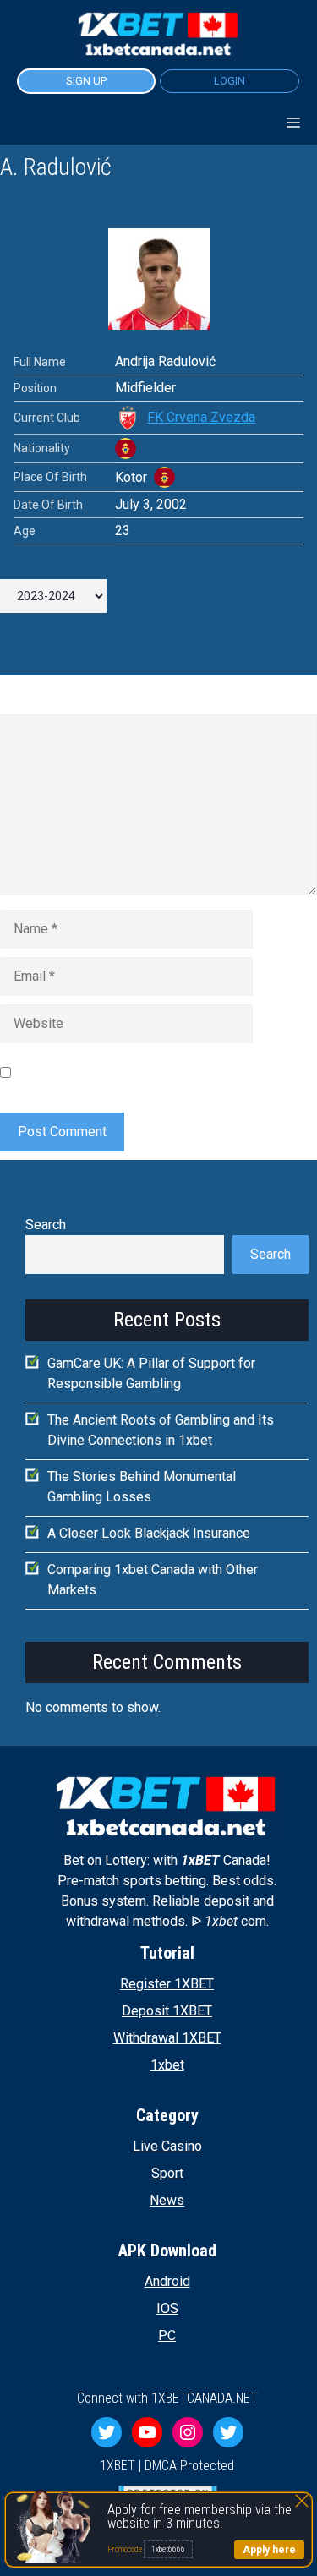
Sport (167, 2173)
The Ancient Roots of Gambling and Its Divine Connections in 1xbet (161, 1430)
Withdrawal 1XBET (167, 2038)
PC (167, 2335)
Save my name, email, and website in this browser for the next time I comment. (165, 1072)
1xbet (167, 2065)
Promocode (126, 2549)
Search (46, 1225)
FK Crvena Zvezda (201, 417)
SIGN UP (86, 81)
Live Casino (167, 2146)
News (167, 2200)
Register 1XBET (167, 1984)
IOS (167, 2308)
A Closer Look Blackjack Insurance (149, 1533)
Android (167, 2281)
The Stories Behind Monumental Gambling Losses (142, 1487)
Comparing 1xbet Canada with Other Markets (153, 1580)
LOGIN (230, 81)
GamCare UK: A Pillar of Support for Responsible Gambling (151, 1373)
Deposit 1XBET (167, 2011)
